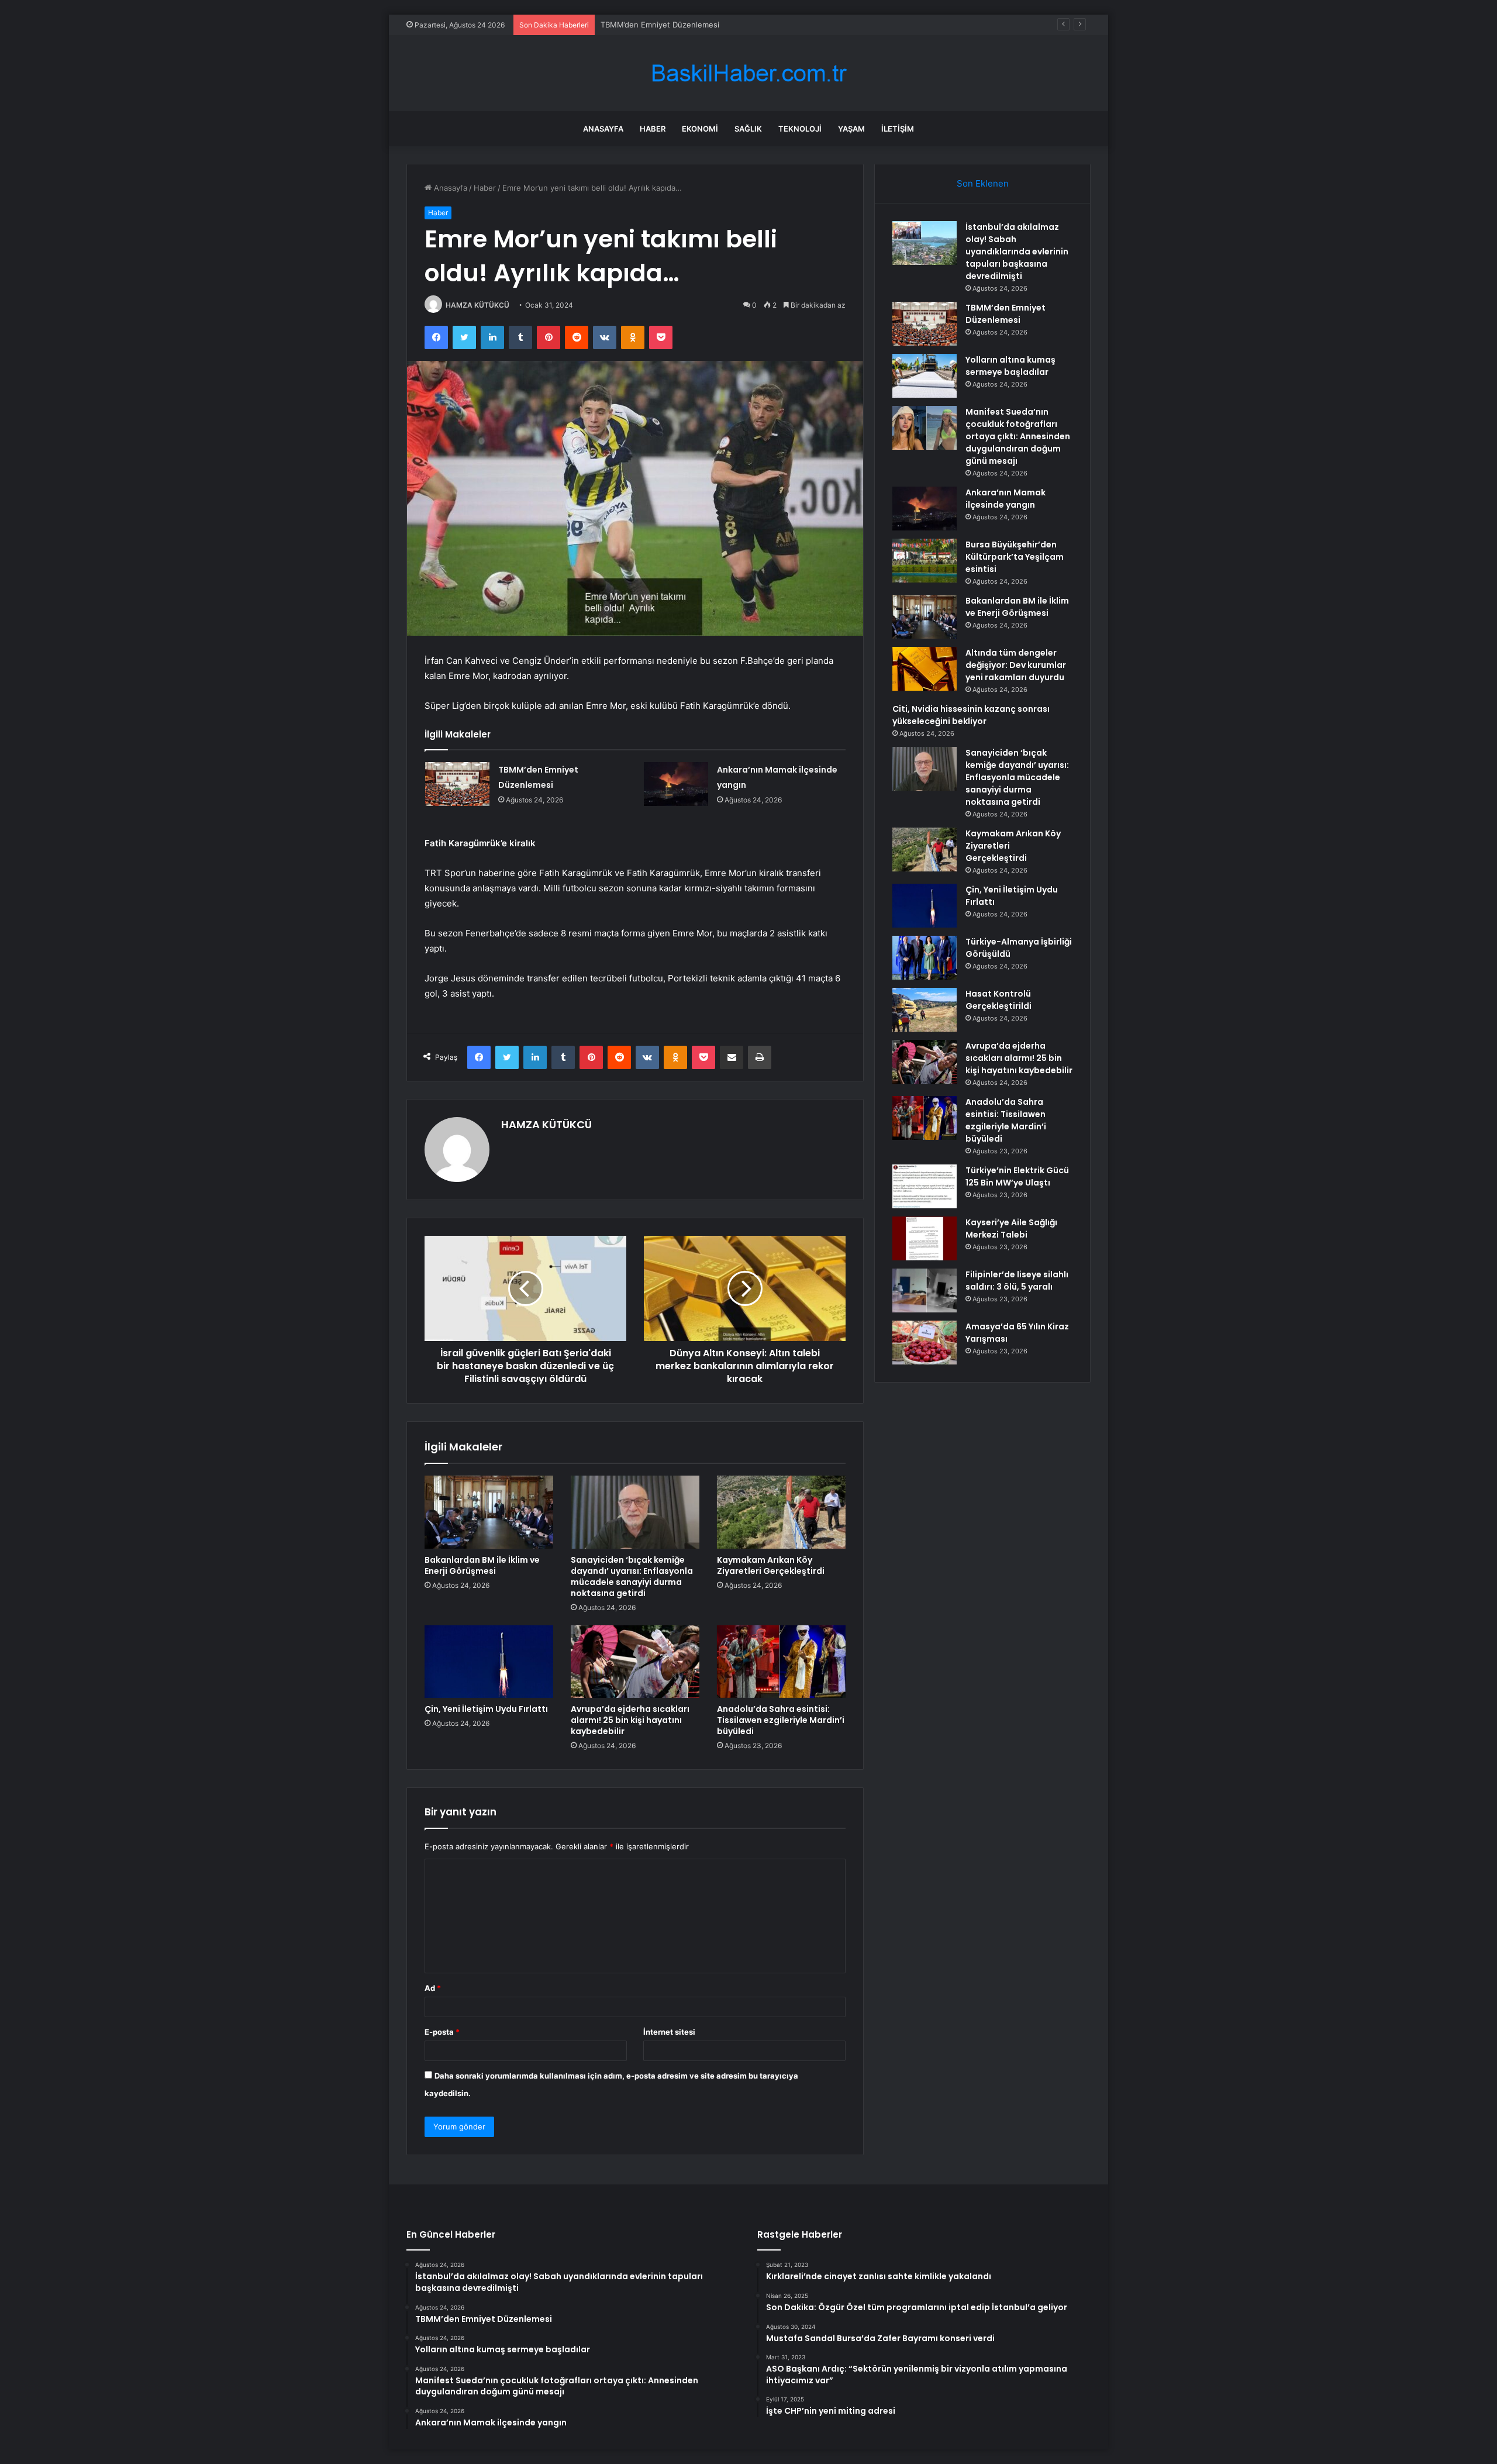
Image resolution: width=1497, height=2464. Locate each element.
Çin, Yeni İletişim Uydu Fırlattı (486, 1709)
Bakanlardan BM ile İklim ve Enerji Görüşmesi (482, 1565)
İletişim (898, 129)
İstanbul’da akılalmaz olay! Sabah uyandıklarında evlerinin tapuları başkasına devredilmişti (1017, 251)
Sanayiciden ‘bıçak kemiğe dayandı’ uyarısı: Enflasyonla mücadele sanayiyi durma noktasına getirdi (632, 1576)
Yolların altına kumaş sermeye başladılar (672, 25)
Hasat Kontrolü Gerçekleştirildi (998, 1000)
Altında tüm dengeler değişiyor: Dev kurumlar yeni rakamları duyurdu (1016, 665)
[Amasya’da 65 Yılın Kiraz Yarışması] (925, 1343)
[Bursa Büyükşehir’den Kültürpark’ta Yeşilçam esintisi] (925, 561)
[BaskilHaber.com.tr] (748, 73)
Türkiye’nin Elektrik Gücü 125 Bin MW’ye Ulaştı (1017, 1176)
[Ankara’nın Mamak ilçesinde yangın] (676, 784)
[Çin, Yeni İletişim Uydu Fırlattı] (489, 1662)
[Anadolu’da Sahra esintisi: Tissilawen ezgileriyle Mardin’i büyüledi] (781, 1662)
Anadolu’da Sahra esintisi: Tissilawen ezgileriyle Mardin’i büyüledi (781, 1720)
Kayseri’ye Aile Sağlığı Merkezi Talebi (1011, 1228)
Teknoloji (800, 129)
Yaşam (851, 129)
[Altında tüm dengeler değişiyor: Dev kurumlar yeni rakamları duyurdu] (925, 669)
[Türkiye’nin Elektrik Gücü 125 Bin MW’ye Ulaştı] (925, 1186)
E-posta (442, 2032)
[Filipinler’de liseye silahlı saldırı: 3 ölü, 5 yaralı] (925, 1290)
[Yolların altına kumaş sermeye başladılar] (925, 376)
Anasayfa (603, 129)
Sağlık (748, 129)
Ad (433, 1988)
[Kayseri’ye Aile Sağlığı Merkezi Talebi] (925, 1238)
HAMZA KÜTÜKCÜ (477, 305)
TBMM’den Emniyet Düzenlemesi (1006, 314)
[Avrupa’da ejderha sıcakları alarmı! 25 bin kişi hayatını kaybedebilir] (635, 1662)
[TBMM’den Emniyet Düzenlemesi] (457, 784)
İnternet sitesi (669, 2032)
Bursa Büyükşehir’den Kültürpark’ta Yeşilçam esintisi (1015, 557)
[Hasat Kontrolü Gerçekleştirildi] (925, 1010)
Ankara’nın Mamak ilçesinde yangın (1006, 499)
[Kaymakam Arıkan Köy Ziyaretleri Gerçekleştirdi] (781, 1512)
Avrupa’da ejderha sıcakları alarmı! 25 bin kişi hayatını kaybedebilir (630, 1720)
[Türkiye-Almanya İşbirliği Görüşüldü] (925, 958)
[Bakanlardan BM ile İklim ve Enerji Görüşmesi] (489, 1512)
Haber (653, 129)
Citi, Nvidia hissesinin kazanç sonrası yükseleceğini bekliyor (971, 715)
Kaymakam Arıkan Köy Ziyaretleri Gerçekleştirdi (771, 1565)
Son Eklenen (983, 183)
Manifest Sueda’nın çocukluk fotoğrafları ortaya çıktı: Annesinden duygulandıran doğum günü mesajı (1018, 436)
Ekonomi (700, 129)
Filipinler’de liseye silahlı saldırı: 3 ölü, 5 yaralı (1017, 1281)
